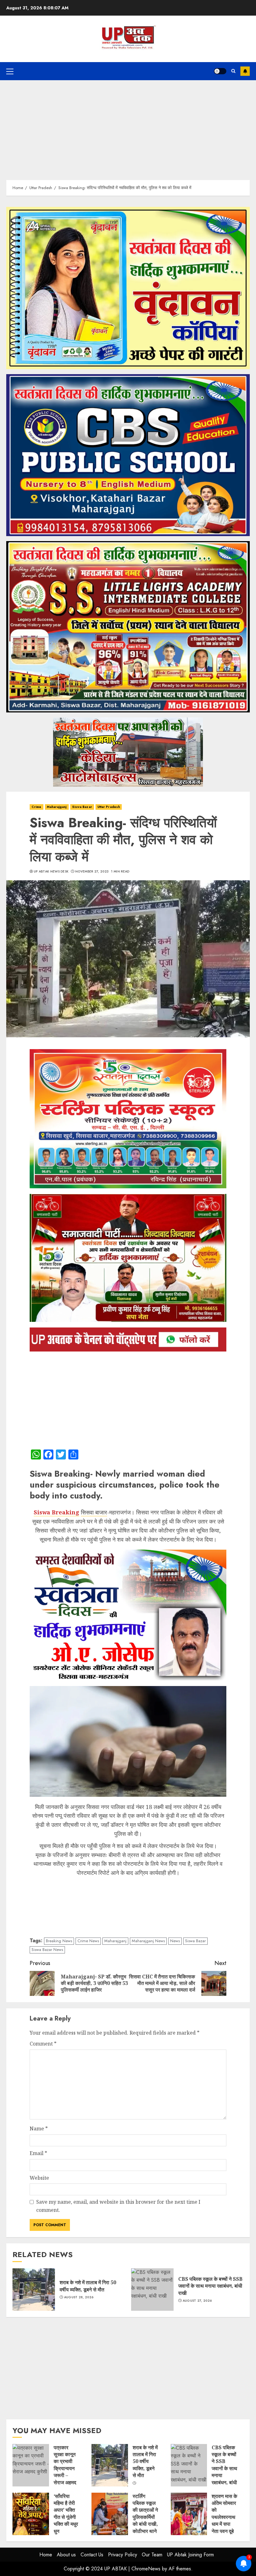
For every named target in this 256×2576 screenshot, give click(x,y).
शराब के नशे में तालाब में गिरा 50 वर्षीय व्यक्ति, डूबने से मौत (34, 2290)
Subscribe (245, 71)
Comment (43, 2044)
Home (46, 2555)
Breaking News (59, 1941)
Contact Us (92, 2555)
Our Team (152, 2555)
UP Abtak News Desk (51, 872)
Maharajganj (57, 807)
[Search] (233, 71)
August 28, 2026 (79, 2297)
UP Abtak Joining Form (190, 2555)
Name (39, 2129)
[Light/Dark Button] (220, 71)
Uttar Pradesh (109, 807)
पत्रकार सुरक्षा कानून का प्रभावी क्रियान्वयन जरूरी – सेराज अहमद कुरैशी (31, 2465)
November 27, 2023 (92, 872)
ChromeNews (146, 2569)
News (175, 1941)
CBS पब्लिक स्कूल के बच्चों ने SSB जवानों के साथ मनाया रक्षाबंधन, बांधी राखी (152, 2290)
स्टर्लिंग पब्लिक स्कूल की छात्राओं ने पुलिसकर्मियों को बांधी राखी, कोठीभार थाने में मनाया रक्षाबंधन (110, 2514)
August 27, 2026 (197, 2301)
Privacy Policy (123, 2555)
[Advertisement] (128, 127)
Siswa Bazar (82, 807)
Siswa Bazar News (47, 1950)
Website (39, 2178)
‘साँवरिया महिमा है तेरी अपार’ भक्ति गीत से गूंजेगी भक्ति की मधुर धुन (31, 2514)
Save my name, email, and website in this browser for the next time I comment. (118, 2206)
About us (66, 2555)
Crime (37, 807)
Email (38, 2153)
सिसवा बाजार (94, 1512)
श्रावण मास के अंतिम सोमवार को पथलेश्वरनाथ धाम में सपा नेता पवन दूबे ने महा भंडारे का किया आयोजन (189, 2514)
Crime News (88, 1941)
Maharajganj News (148, 1941)
